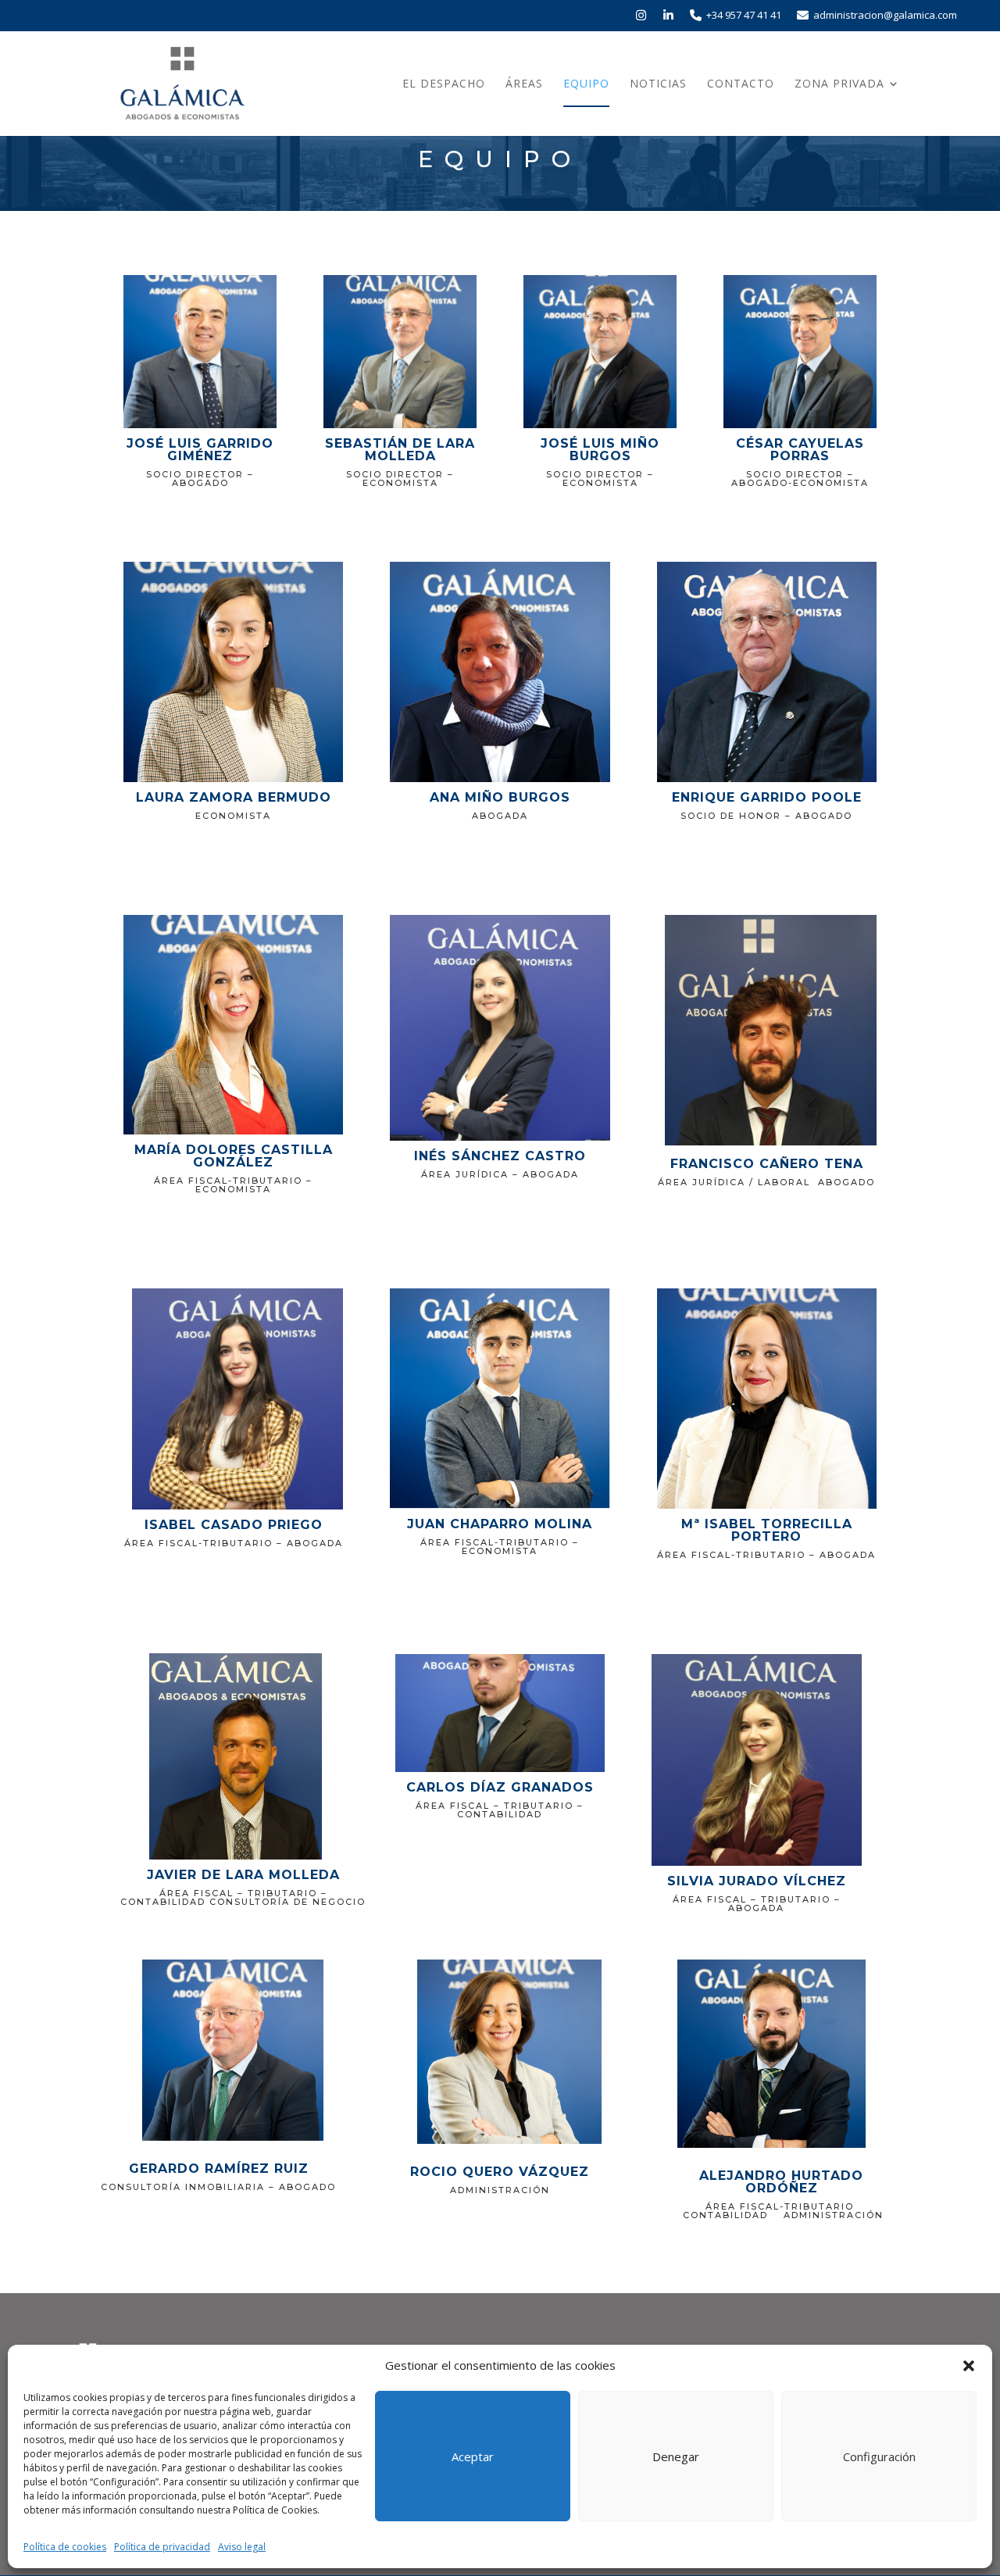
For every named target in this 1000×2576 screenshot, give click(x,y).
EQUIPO (586, 84)
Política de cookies (65, 2547)
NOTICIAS (658, 84)
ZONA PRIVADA (839, 84)
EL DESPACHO (444, 84)
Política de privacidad (162, 2547)
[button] (969, 2366)
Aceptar (473, 2456)
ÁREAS (524, 84)
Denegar (676, 2456)
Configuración (879, 2456)
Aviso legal (242, 2547)
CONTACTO (741, 84)
